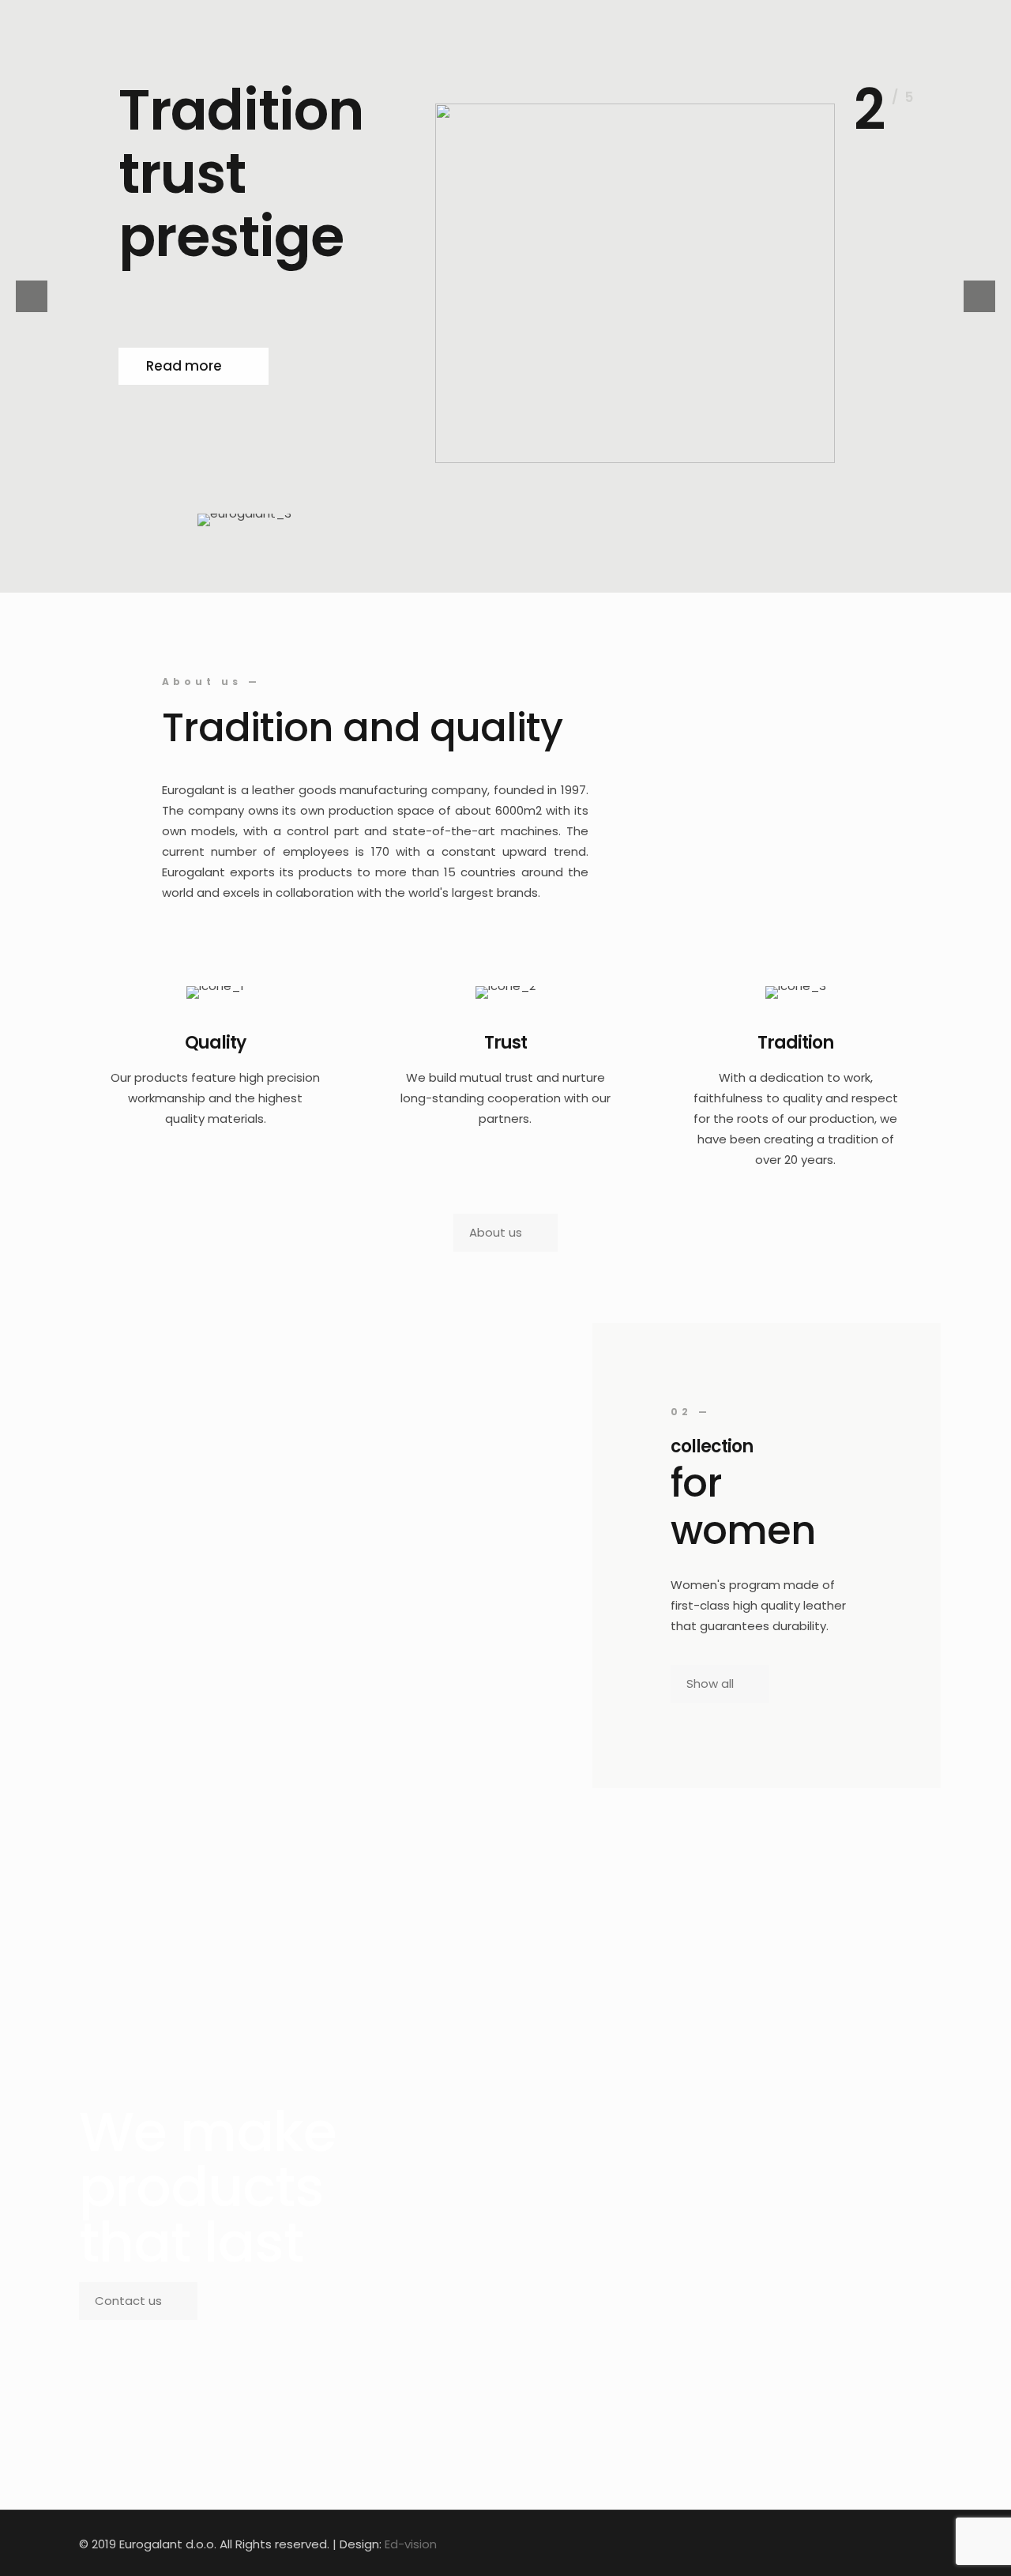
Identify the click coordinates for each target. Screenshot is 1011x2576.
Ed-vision (411, 2544)
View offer (181, 379)
